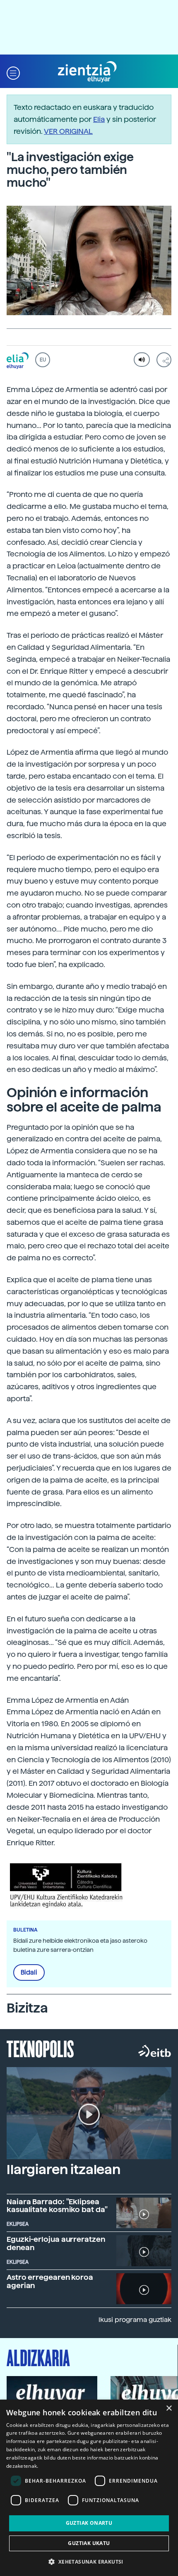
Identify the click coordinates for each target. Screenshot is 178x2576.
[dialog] (89, 2488)
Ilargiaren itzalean (64, 2170)
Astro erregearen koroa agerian (50, 2281)
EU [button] (43, 360)
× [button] (169, 2408)
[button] (13, 72)
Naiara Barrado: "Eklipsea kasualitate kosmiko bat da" (57, 2206)
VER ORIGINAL (68, 131)
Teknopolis (40, 2048)
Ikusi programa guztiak (135, 2320)
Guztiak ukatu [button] (89, 2543)
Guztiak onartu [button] (89, 2523)
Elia (99, 119)
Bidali (29, 1972)
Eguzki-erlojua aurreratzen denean (56, 2243)
